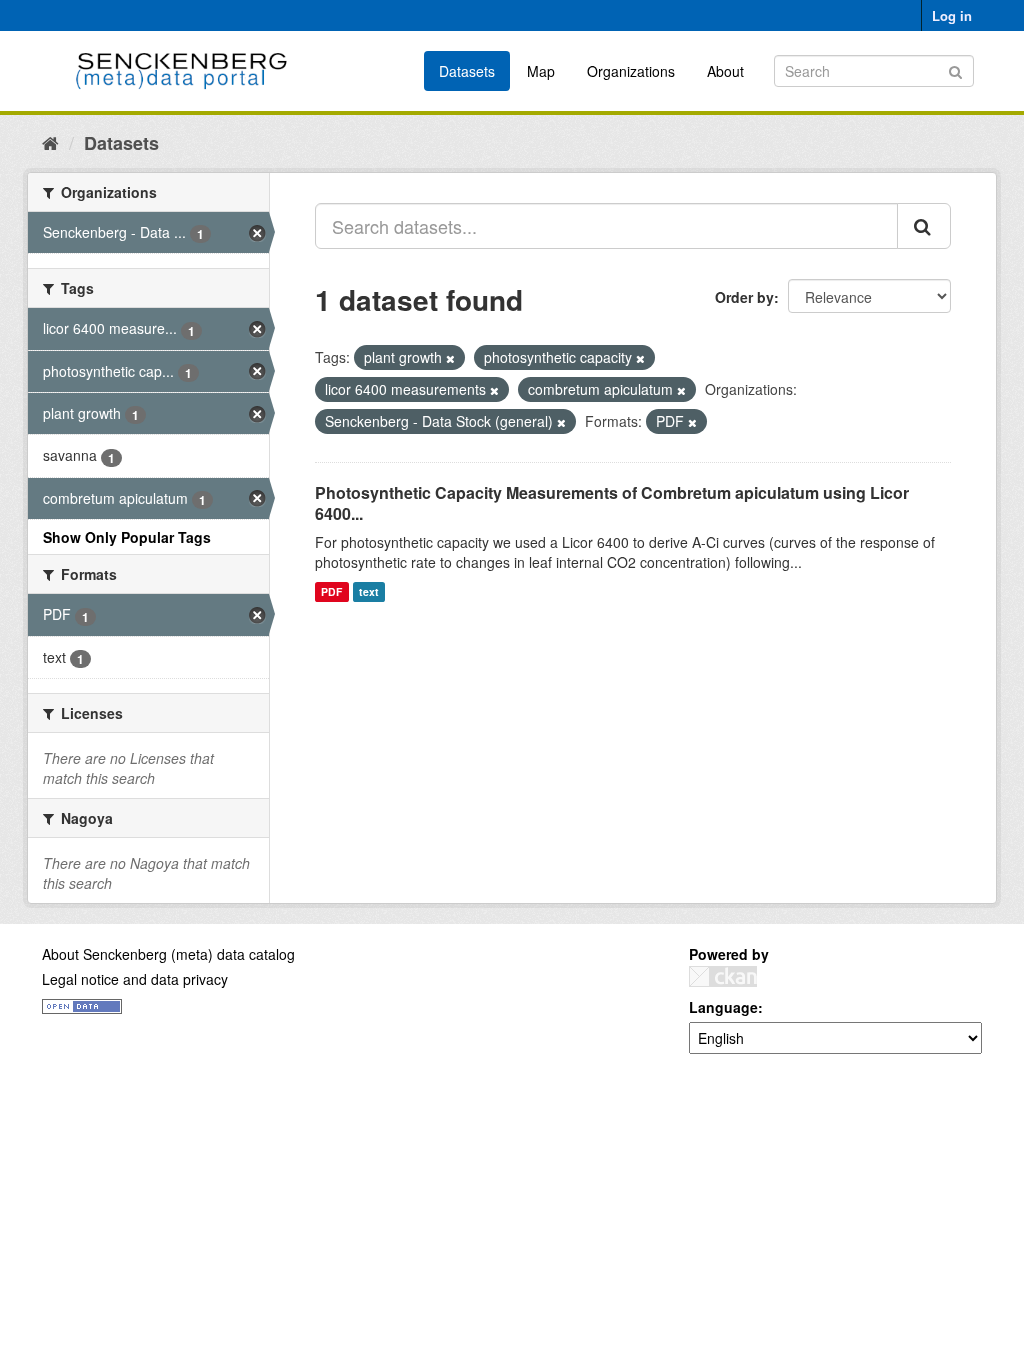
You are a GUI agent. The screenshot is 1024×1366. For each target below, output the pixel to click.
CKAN (723, 976)
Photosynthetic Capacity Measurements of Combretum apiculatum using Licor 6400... (612, 503)
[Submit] (955, 69)
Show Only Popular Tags (127, 537)
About (725, 71)
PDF (331, 591)
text (369, 591)
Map (541, 71)
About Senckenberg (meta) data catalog (168, 954)
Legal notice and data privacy (135, 979)
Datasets (467, 71)
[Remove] (450, 358)
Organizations (631, 71)
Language (723, 1007)
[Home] (50, 142)
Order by (744, 297)
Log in (952, 15)
